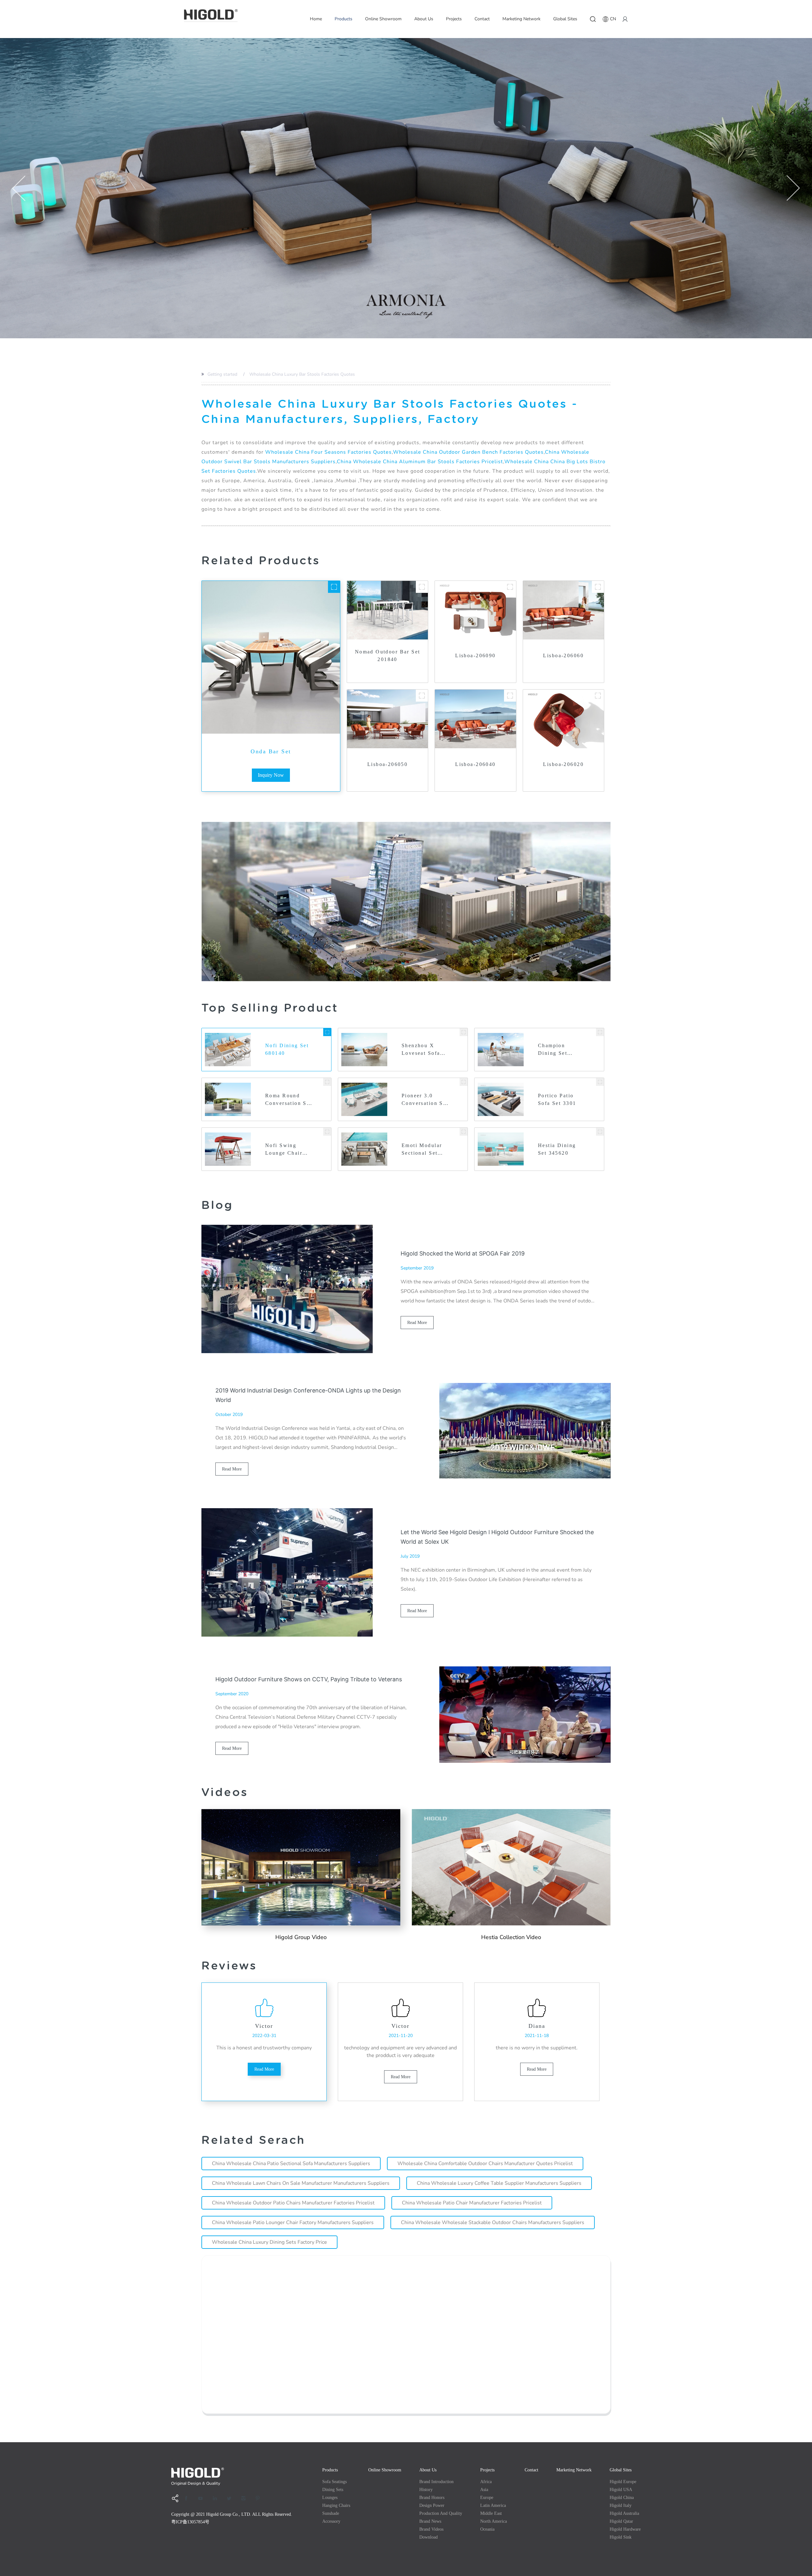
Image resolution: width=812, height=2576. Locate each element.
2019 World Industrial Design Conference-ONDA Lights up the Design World (308, 1395)
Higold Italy (621, 2505)
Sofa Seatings (334, 2482)
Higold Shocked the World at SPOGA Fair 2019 (463, 1253)
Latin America (493, 2505)
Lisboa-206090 (475, 655)
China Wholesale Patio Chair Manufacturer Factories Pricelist (472, 2203)
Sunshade (331, 2513)
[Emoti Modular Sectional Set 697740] (464, 1132)
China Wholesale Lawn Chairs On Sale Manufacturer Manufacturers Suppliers (301, 2183)
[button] (19, 188)
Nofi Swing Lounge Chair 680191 (284, 1150)
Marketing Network (521, 19)
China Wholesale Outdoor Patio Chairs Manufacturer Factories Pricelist (293, 2203)
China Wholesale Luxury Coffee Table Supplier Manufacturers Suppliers (499, 2183)
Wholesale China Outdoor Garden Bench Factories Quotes (468, 452)
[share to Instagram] (246, 2498)
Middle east (491, 2513)
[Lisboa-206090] (510, 587)
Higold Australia (624, 2513)
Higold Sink (621, 2537)
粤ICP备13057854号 (190, 2522)
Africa (486, 2482)
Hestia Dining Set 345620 (557, 1149)
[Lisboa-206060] (598, 587)
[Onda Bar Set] (334, 587)
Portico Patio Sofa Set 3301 (557, 1099)
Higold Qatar (621, 2521)
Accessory (331, 2521)
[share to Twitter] (231, 2498)
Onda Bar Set (271, 751)
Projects (454, 19)
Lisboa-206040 (475, 764)
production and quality (441, 2513)
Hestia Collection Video (511, 1937)
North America (494, 2521)
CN (613, 19)
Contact (482, 19)
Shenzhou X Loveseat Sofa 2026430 (421, 1050)
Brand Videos (431, 2529)
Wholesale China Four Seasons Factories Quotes (328, 452)
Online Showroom (383, 19)
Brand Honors (432, 2498)
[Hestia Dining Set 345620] (600, 1132)
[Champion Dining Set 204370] (600, 1032)
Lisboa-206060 (563, 655)
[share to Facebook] (188, 2498)
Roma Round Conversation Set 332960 (288, 1100)
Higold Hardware (625, 2529)
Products (344, 19)
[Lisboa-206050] (422, 696)
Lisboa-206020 (563, 764)
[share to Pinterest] (260, 2498)
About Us (424, 19)
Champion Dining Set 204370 (553, 1050)
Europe (487, 2498)
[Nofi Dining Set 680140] (327, 1032)
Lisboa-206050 (387, 764)
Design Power (432, 2505)
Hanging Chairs (336, 2505)
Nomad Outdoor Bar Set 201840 (388, 655)
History (426, 2490)
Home (316, 19)
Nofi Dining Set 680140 (287, 1049)
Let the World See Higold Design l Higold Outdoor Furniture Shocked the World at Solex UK (497, 1537)
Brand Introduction (436, 2482)
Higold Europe (623, 2482)
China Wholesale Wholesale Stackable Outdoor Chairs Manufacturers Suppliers (493, 2222)
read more (417, 1323)
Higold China (622, 2498)
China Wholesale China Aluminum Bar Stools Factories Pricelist (420, 462)
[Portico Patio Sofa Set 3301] (600, 1082)
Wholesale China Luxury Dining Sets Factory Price (269, 2242)
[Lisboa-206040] (510, 696)
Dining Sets (333, 2490)
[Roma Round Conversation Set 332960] (327, 1082)
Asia (484, 2490)
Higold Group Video (301, 1937)
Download (429, 2537)
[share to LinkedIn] (217, 2498)
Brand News (430, 2521)
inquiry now (271, 775)
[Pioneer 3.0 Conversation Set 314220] (464, 1082)
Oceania (487, 2529)
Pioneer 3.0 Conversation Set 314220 (425, 1100)
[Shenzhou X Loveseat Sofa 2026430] (464, 1032)
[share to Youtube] (203, 2498)
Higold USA (621, 2490)
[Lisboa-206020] (598, 696)
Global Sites (565, 19)
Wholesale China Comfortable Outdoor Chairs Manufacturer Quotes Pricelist (485, 2164)
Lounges (330, 2498)
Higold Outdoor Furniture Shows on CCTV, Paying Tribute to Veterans (309, 1679)
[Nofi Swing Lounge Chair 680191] (327, 1132)
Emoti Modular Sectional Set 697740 (422, 1150)
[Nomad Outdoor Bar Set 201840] (422, 587)
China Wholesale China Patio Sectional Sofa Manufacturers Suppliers (291, 2164)
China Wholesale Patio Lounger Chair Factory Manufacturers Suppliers (293, 2222)
